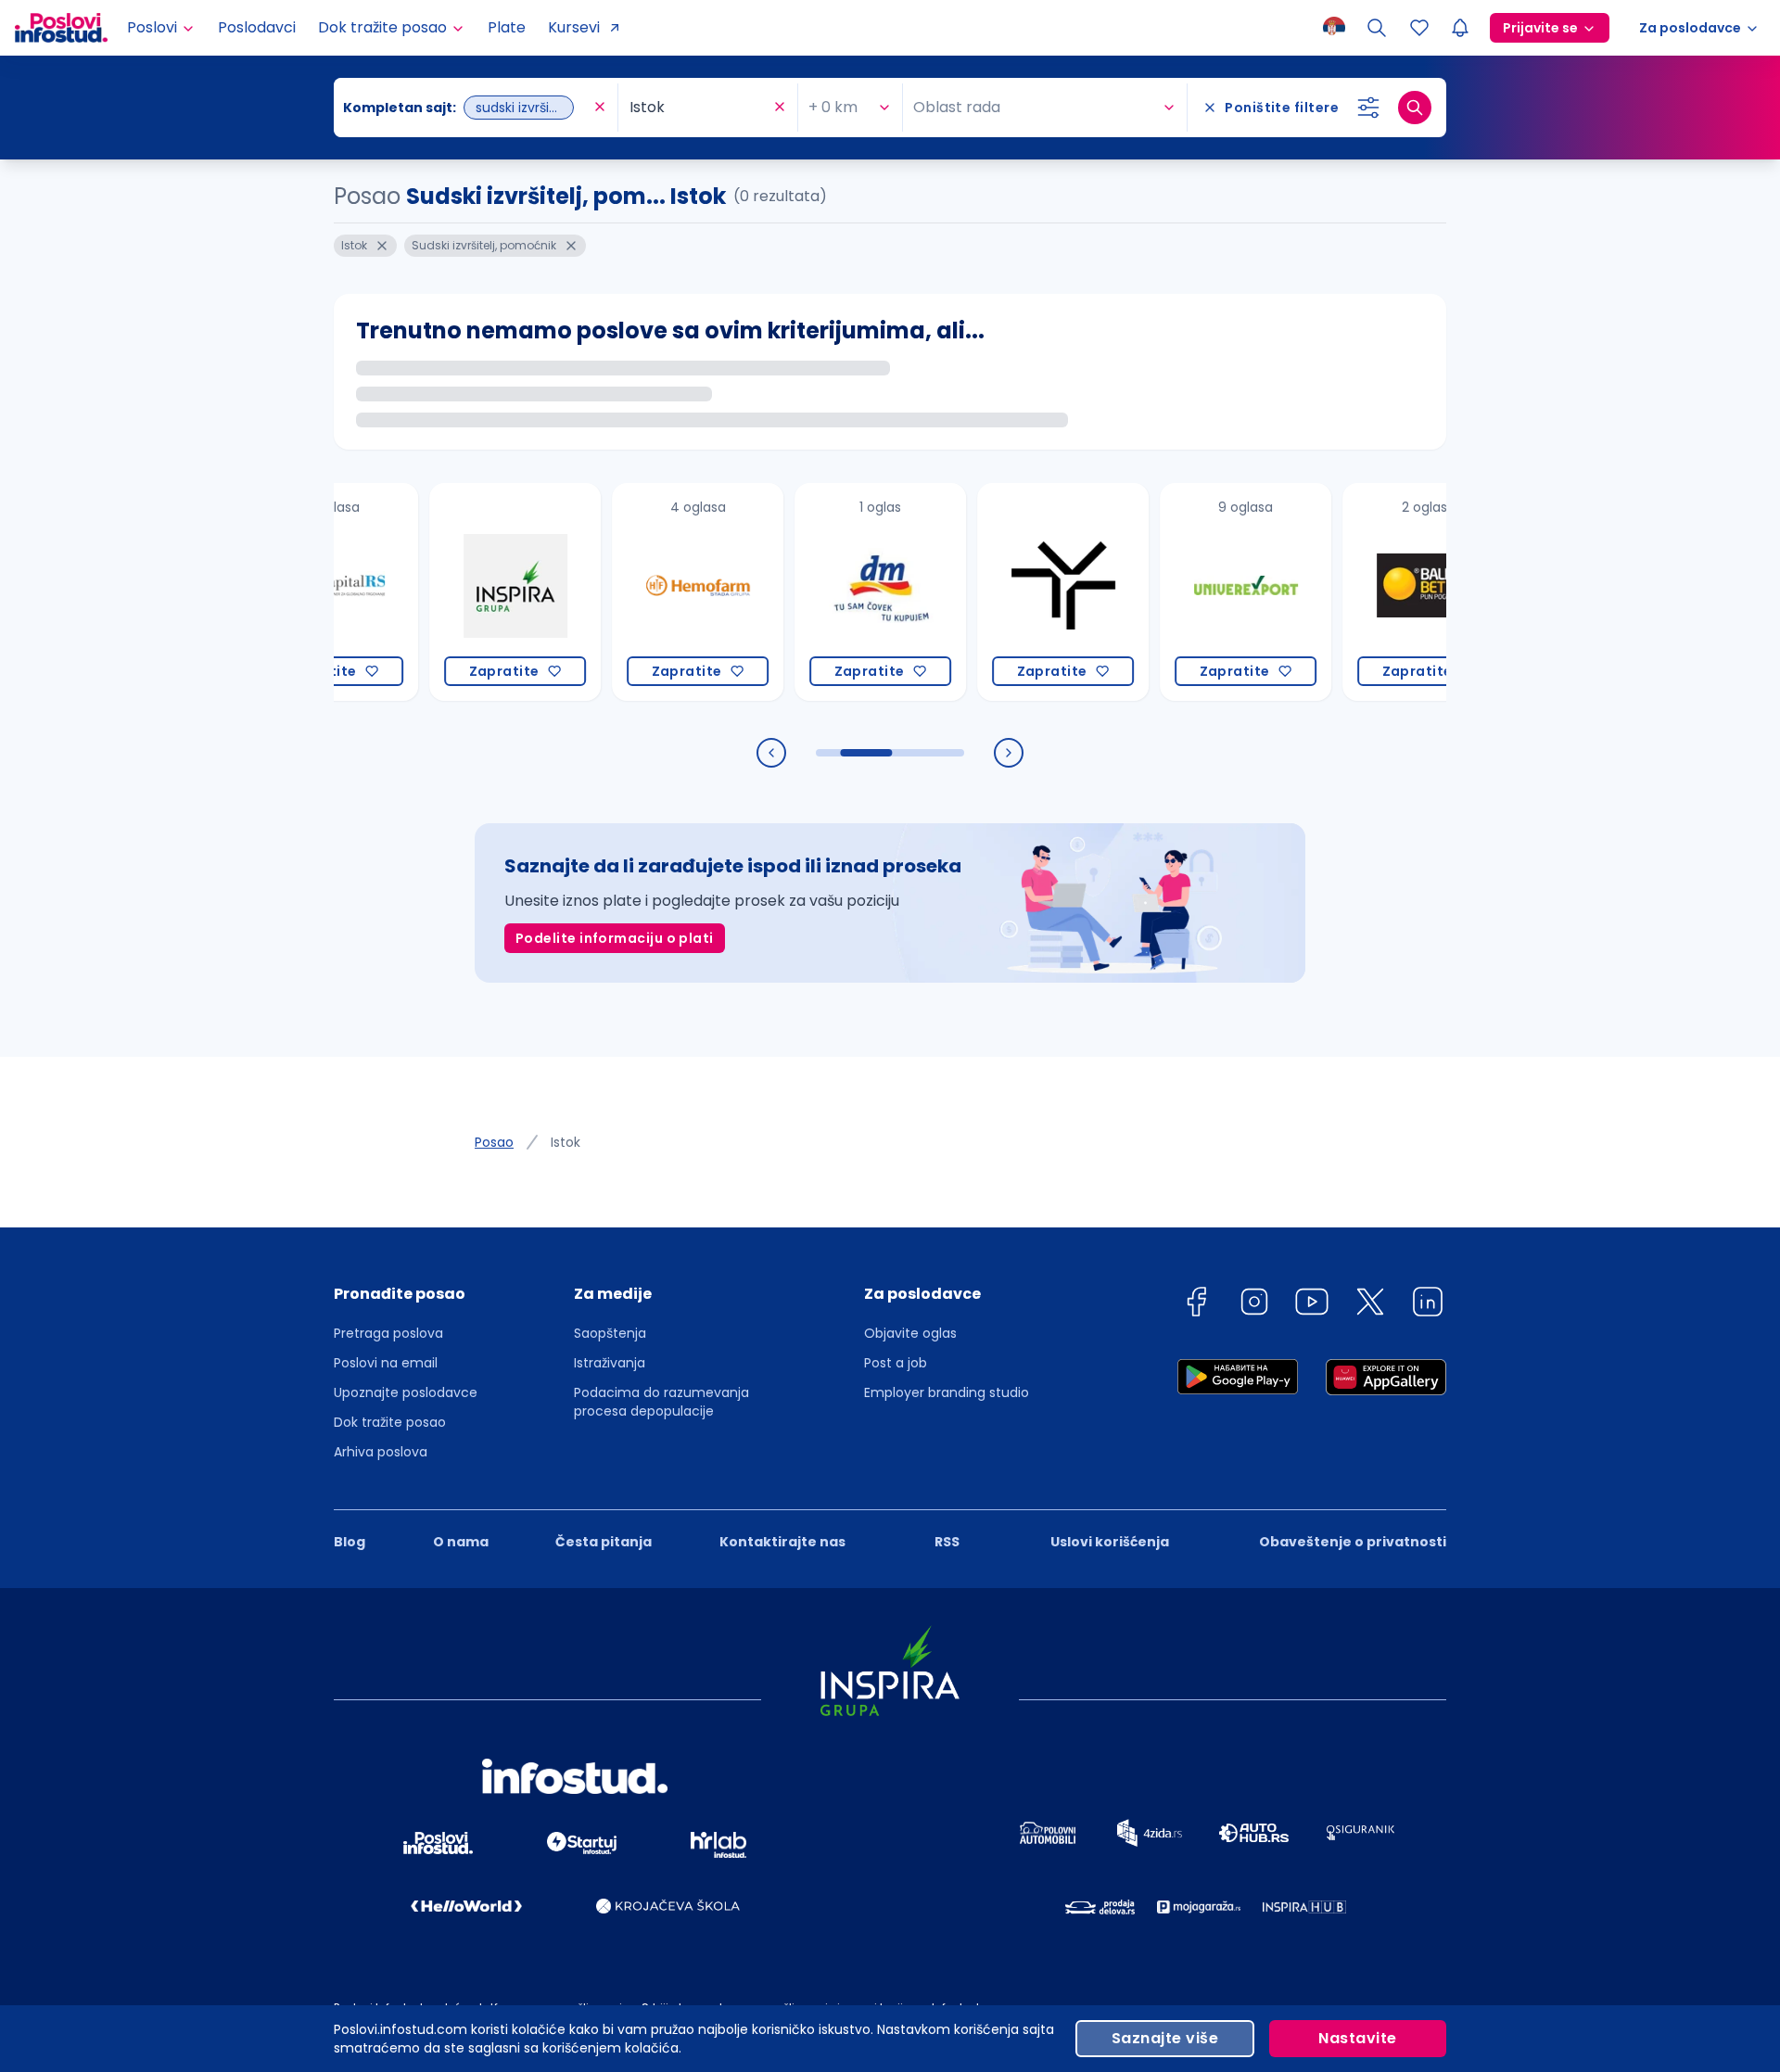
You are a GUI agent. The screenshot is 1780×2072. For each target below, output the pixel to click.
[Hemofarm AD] (648, 592)
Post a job (896, 1363)
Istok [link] (566, 1142)
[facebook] (1196, 1305)
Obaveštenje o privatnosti (1353, 1542)
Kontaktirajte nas (782, 1542)
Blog (350, 1542)
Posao (494, 1142)
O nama (461, 1542)
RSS (947, 1542)
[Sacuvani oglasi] (1419, 28)
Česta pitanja (604, 1542)
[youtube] (1312, 1305)
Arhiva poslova (381, 1452)
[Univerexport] (1196, 592)
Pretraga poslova (388, 1333)
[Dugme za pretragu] (1415, 108)
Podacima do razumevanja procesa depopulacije (661, 1402)
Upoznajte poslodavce (406, 1392)
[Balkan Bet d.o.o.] (1379, 592)
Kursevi (574, 27)
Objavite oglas (910, 1333)
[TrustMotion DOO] (1014, 592)
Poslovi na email (386, 1363)
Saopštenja (610, 1333)
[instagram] (1254, 1305)
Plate (507, 27)
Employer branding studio (947, 1392)
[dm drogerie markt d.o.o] (831, 592)
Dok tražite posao (390, 1422)
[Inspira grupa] (466, 592)
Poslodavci (257, 27)
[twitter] (1370, 1305)
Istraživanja (610, 1363)
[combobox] (466, 108)
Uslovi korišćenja (1110, 1542)
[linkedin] (1428, 1305)
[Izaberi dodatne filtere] (1368, 108)
